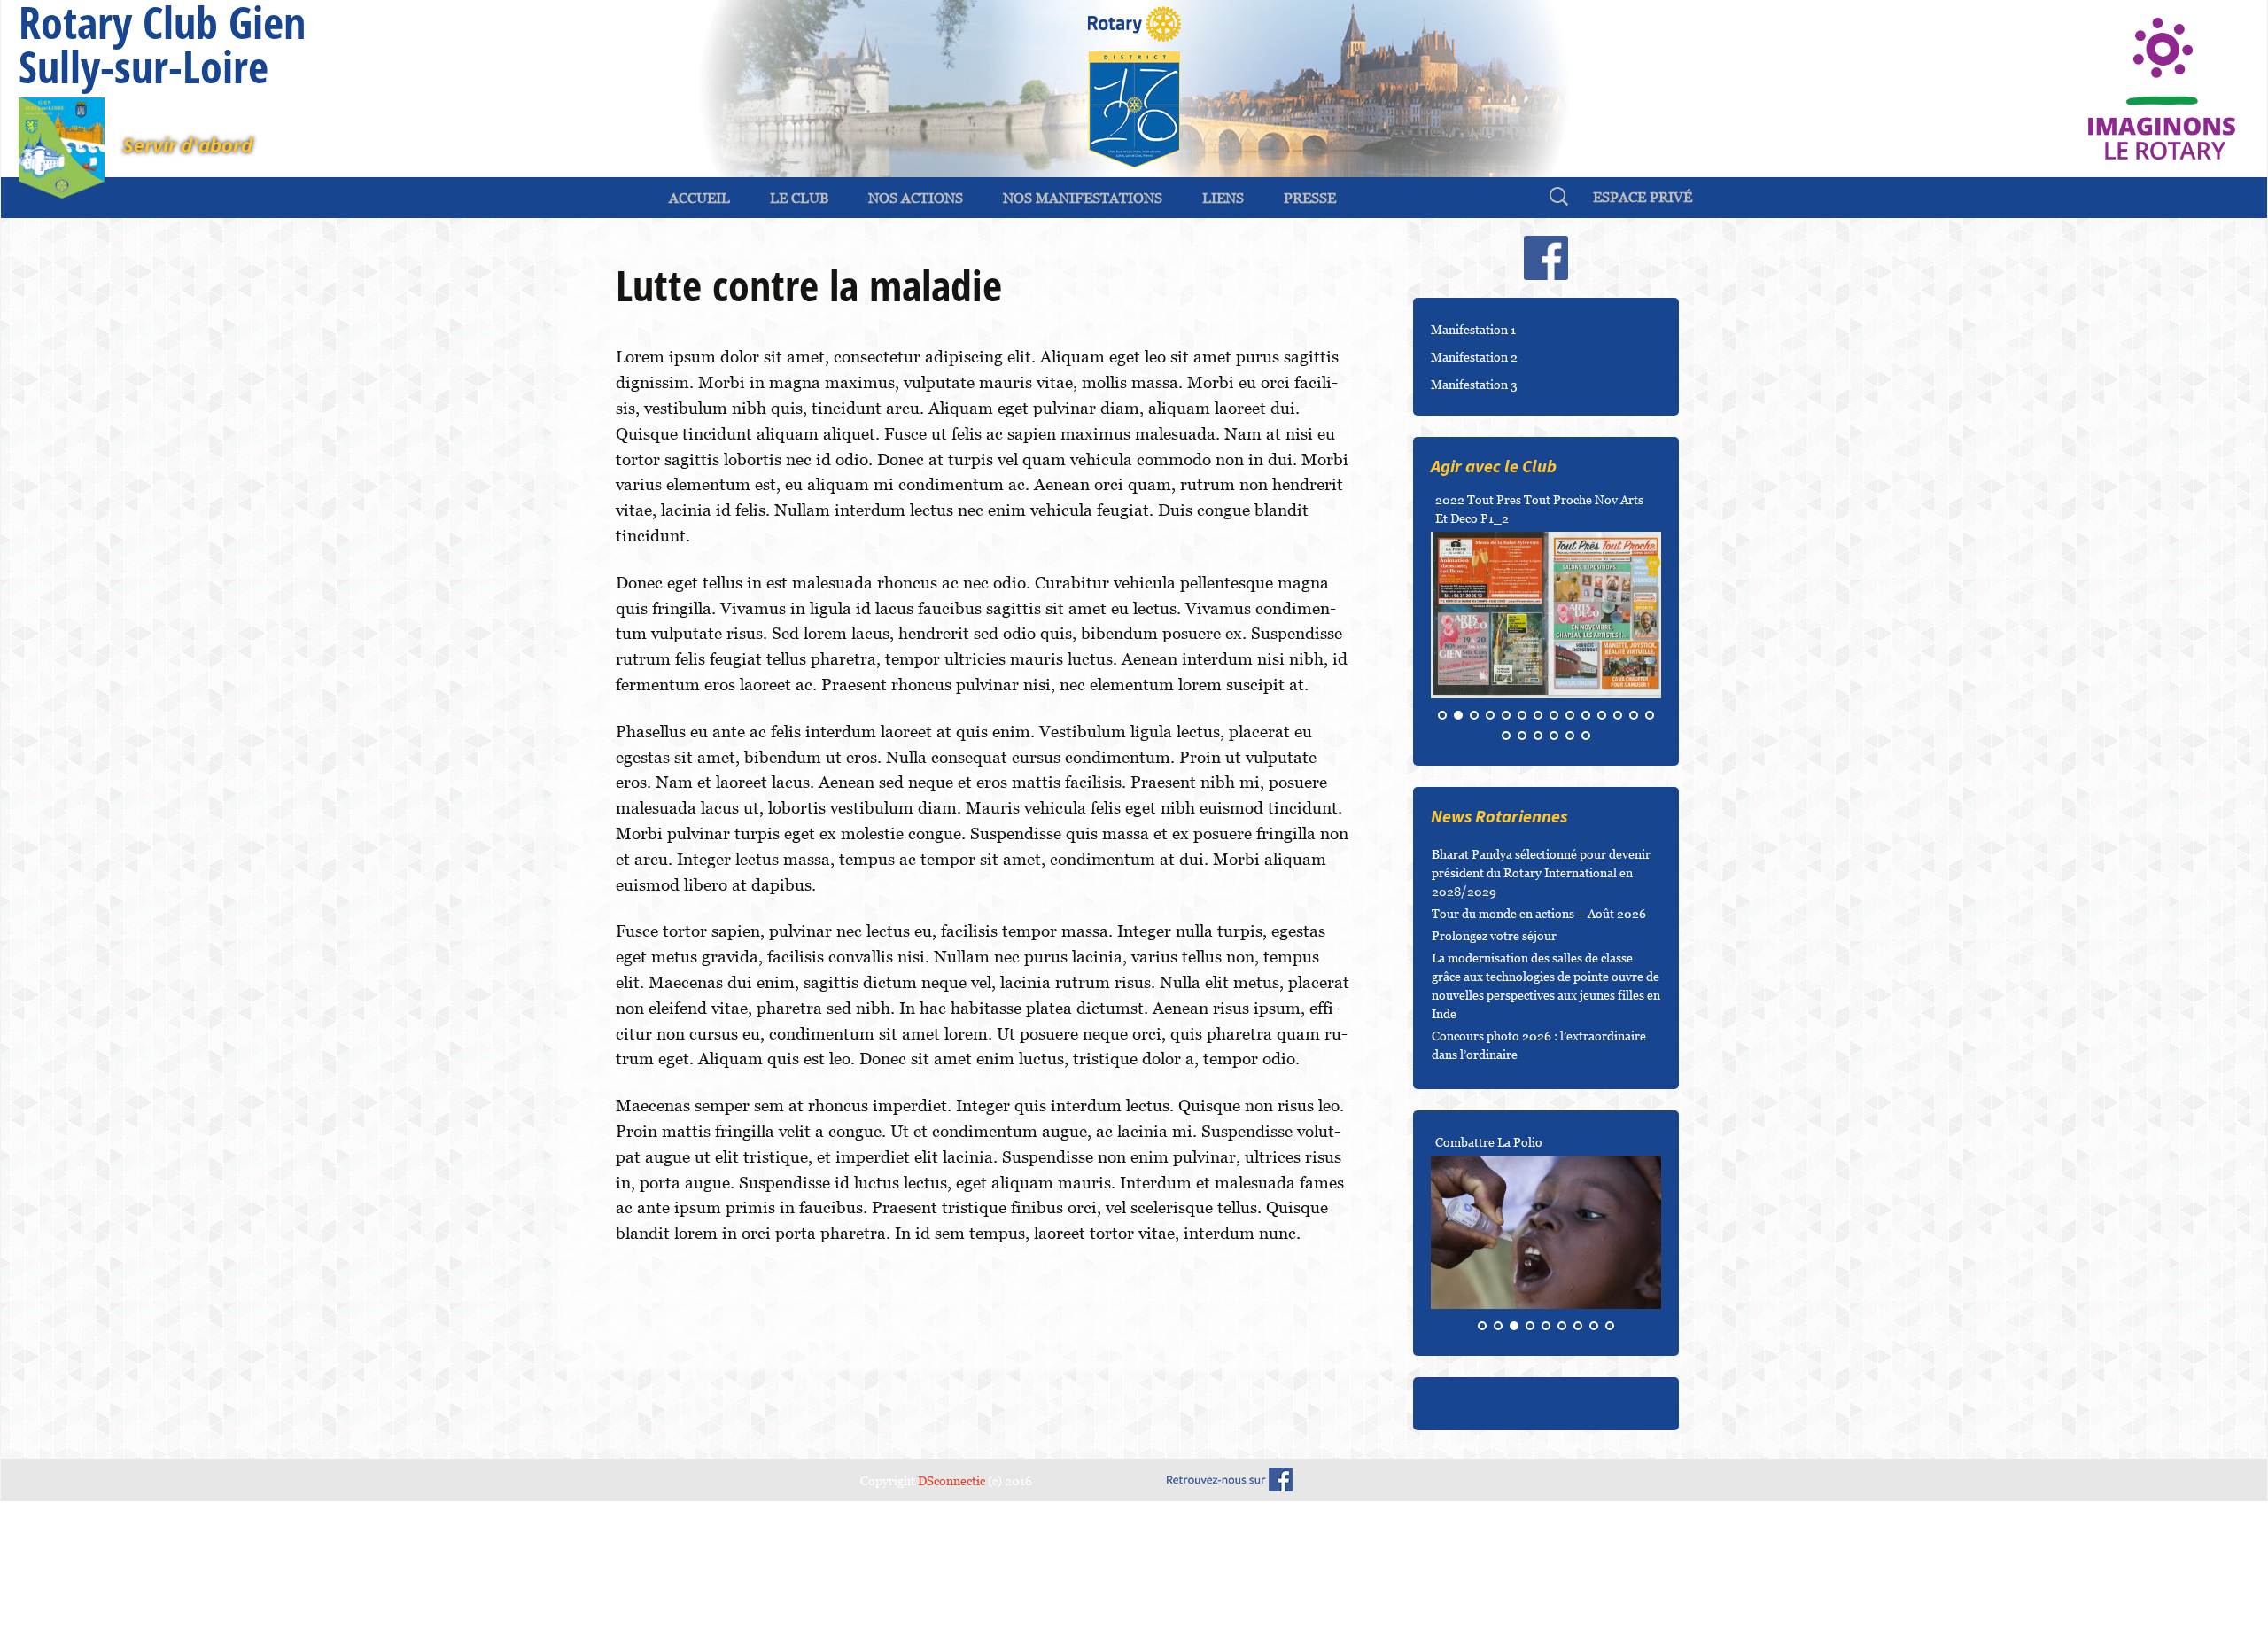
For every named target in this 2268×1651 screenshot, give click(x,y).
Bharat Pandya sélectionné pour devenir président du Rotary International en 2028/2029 (1541, 990)
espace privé (1643, 197)
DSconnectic (951, 1598)
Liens (1223, 198)
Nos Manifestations (1083, 198)
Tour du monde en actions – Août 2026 (1539, 1031)
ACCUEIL (699, 198)
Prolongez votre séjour (1494, 1053)
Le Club (799, 198)
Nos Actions (916, 198)
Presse (1310, 198)
